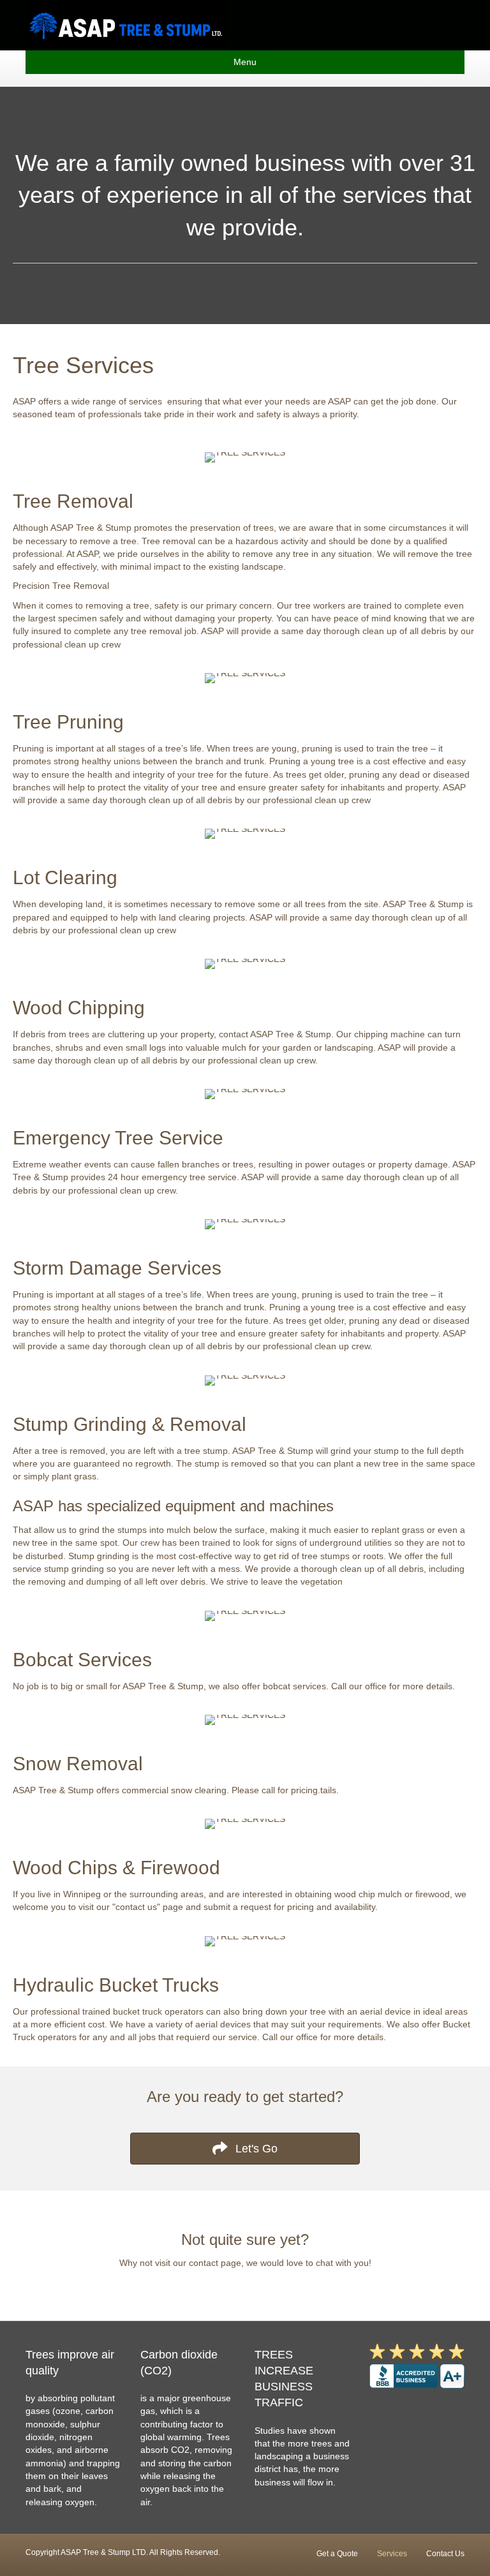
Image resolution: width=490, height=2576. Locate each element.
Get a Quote (337, 2554)
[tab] (245, 569)
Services (392, 2554)
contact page (215, 2263)
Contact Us (445, 2554)
